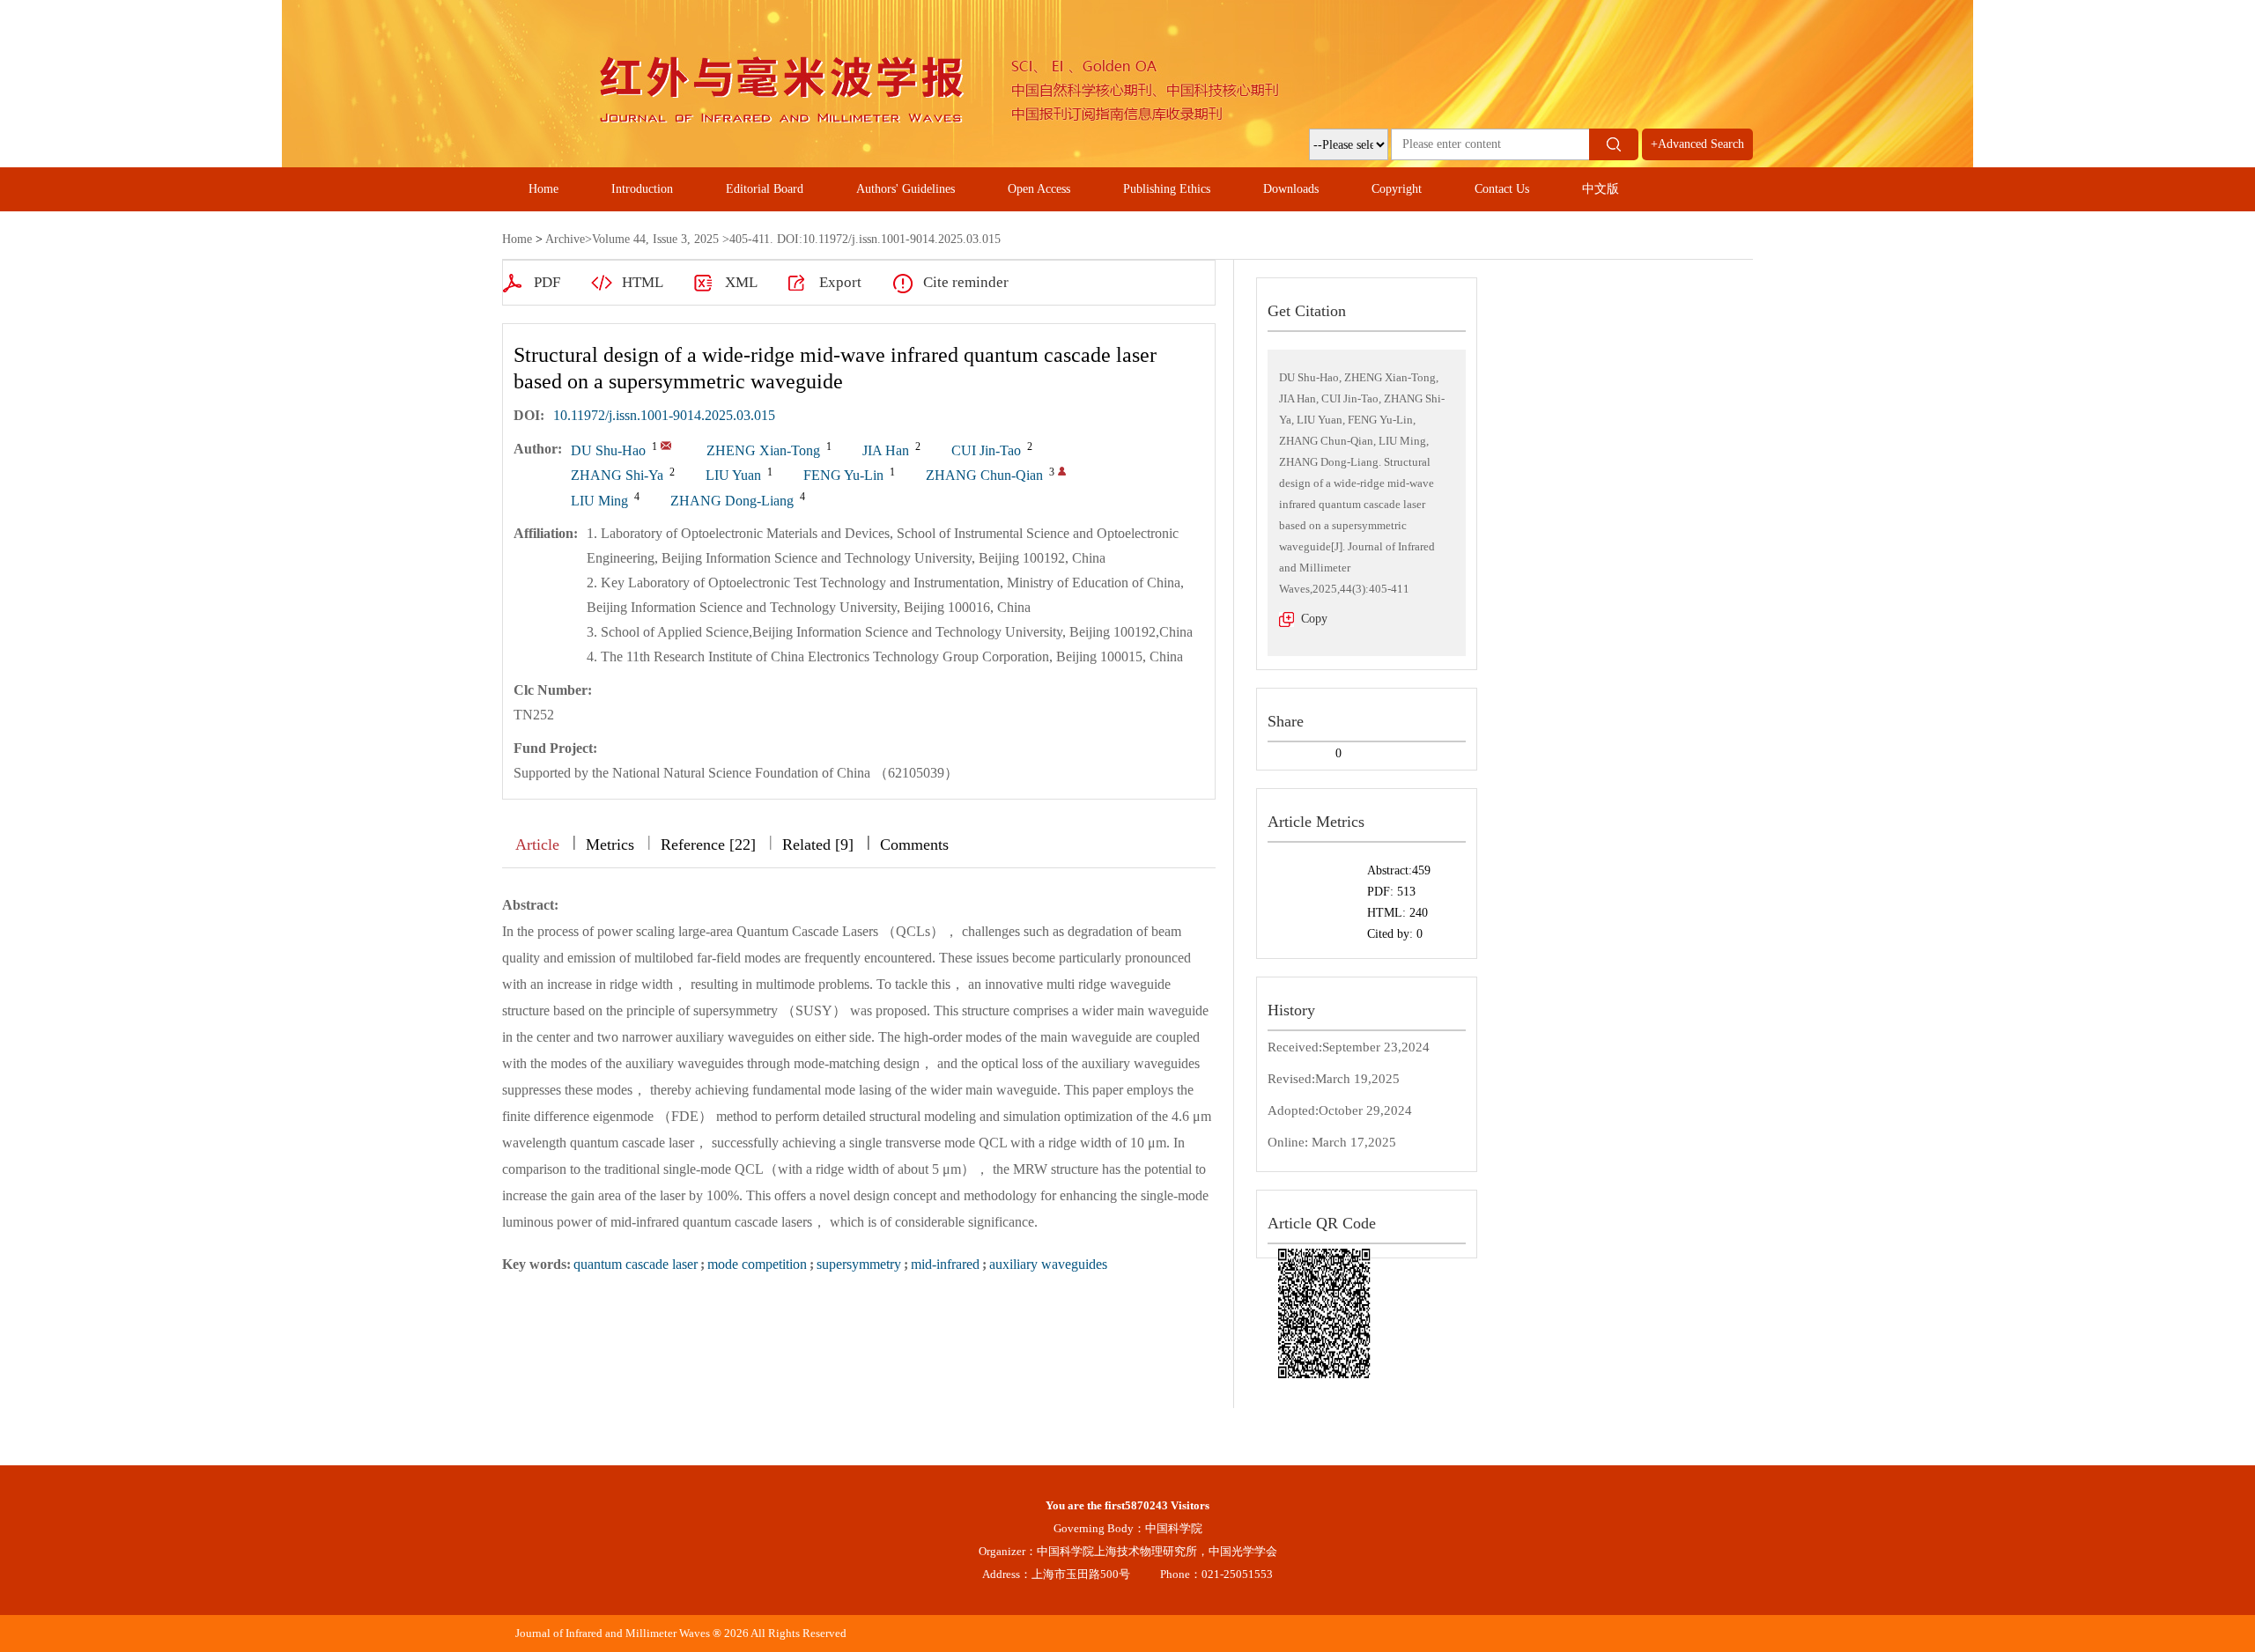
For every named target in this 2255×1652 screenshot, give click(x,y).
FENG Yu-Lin (843, 475)
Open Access (1039, 189)
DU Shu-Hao (608, 450)
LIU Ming (599, 501)
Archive (565, 239)
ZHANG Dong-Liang (732, 501)
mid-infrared (945, 1264)
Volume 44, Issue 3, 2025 (655, 239)
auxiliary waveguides (1048, 1264)
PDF (547, 282)
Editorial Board (765, 189)
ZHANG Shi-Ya (617, 475)
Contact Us (1502, 189)
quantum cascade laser (636, 1264)
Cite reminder (966, 282)
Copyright (1397, 189)
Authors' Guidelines (906, 189)
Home (543, 189)
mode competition (757, 1264)
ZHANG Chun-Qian (984, 475)
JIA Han (886, 450)
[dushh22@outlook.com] (666, 446)
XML (741, 282)
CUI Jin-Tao (986, 450)
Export (840, 282)
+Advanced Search (1697, 144)
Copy (1314, 619)
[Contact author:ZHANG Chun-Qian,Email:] (1062, 471)
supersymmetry (859, 1264)
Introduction (642, 189)
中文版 (1601, 189)
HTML (643, 282)
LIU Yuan (733, 475)
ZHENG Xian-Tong (763, 450)
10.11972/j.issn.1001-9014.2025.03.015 (664, 415)
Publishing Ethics (1167, 189)
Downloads (1291, 189)
